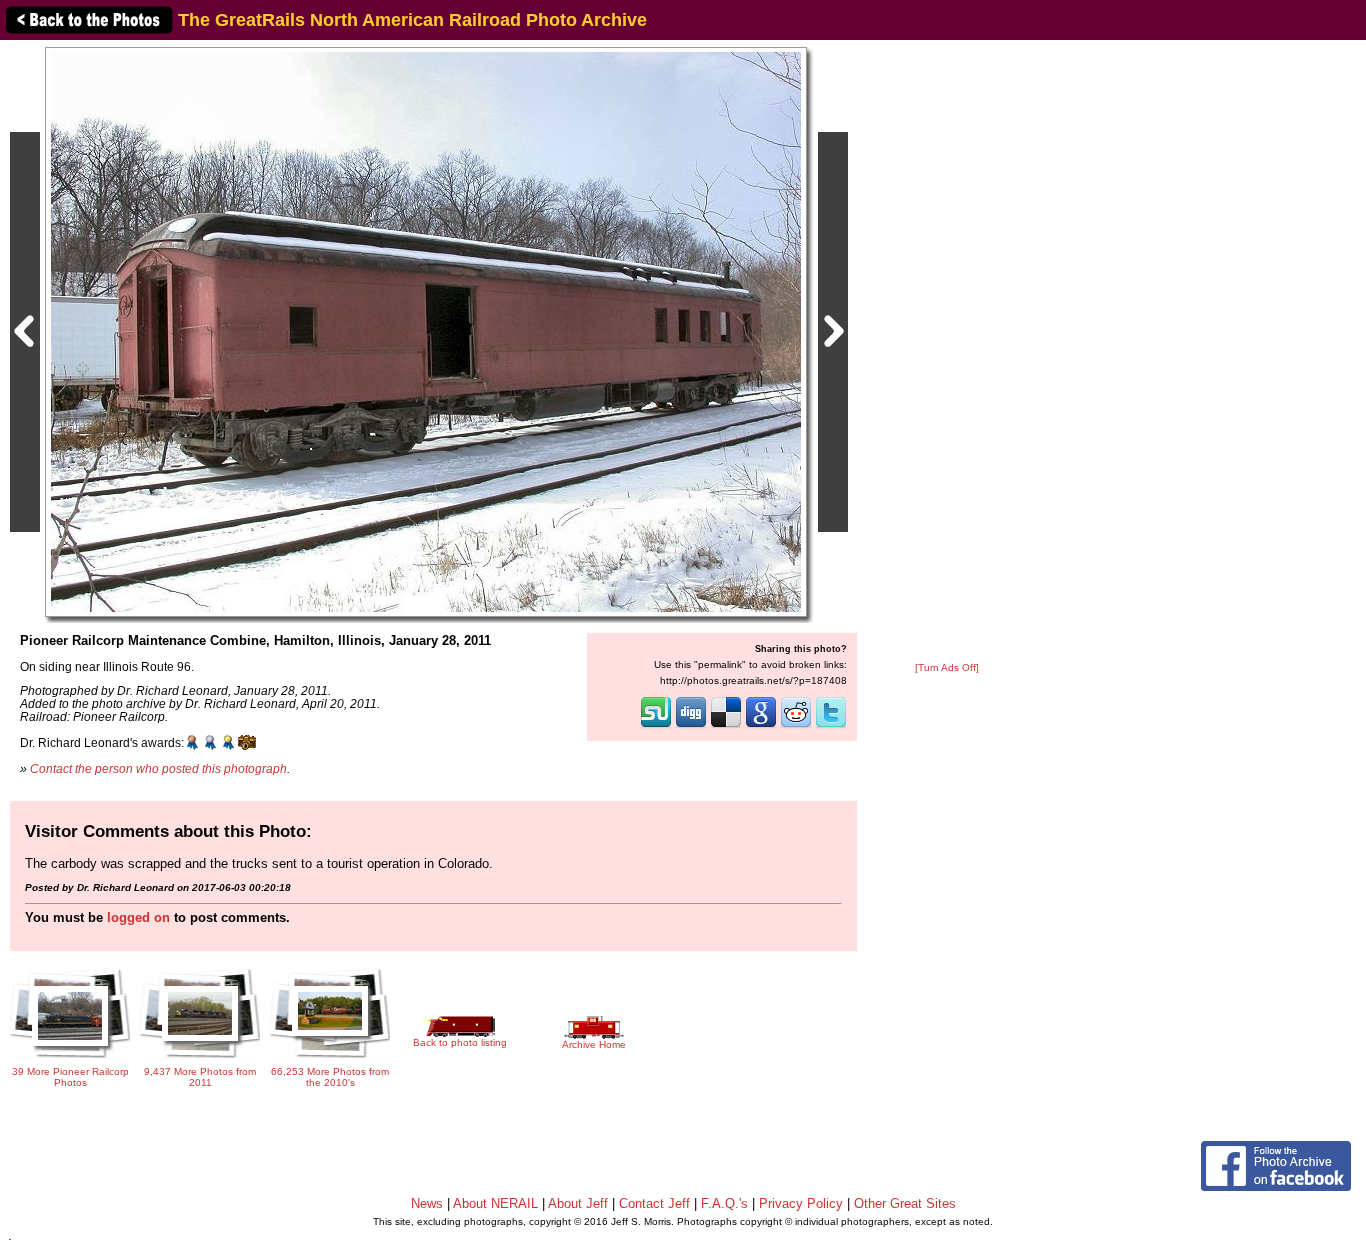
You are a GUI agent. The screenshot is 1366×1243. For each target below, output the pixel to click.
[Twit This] (831, 726)
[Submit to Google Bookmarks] (761, 726)
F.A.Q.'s (724, 1203)
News (427, 1203)
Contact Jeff (654, 1203)
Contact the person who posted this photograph (158, 768)
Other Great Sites (905, 1203)
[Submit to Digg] (691, 726)
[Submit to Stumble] (656, 726)
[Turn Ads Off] (947, 667)
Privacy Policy (801, 1203)
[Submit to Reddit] (796, 726)
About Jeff (578, 1203)
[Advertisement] (947, 352)
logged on (138, 917)
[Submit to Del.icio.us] (726, 726)
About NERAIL (495, 1203)
